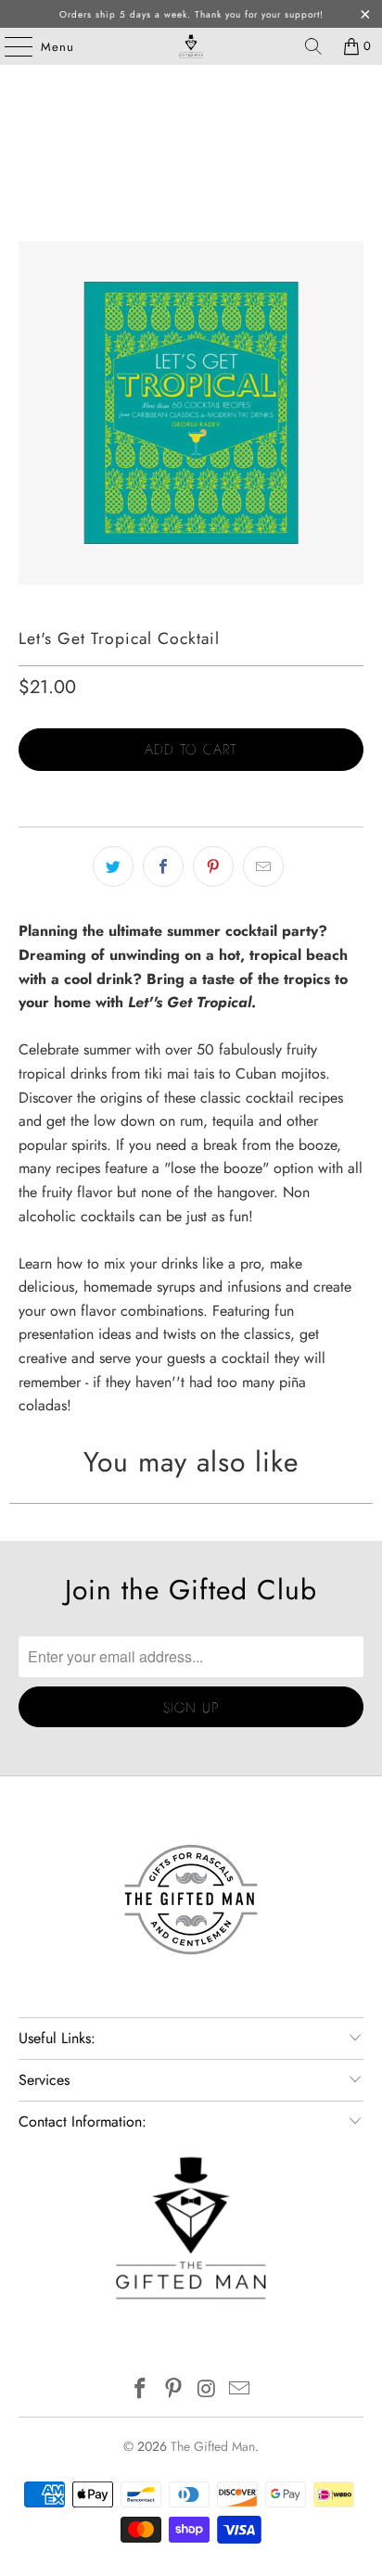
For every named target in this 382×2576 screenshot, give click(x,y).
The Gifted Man (213, 2446)
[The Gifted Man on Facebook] (141, 2390)
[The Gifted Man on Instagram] (207, 2390)
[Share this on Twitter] (113, 866)
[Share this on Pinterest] (213, 866)
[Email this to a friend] (263, 866)
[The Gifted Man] (191, 46)
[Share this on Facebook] (163, 866)
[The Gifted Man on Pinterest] (173, 2390)
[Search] (313, 46)
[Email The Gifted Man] (240, 2390)
